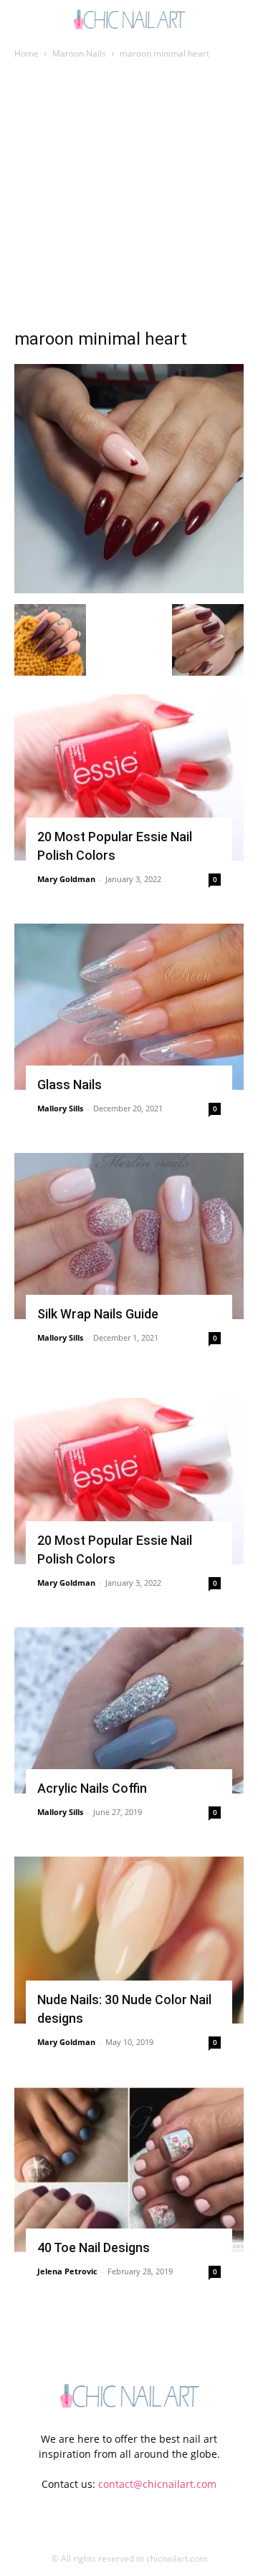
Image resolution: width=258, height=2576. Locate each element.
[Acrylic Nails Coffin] (129, 1710)
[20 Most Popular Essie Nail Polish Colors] (129, 777)
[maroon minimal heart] (129, 589)
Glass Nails (70, 1084)
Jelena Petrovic (67, 2271)
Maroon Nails (79, 53)
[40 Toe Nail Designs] (129, 2170)
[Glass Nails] (129, 1007)
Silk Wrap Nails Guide (98, 1314)
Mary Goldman (66, 879)
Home (27, 53)
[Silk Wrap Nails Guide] (129, 1236)
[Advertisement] (129, 198)
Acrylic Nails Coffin (92, 1788)
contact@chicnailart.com (157, 2484)
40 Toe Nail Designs (94, 2247)
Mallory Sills (60, 1108)
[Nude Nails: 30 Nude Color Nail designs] (129, 1940)
